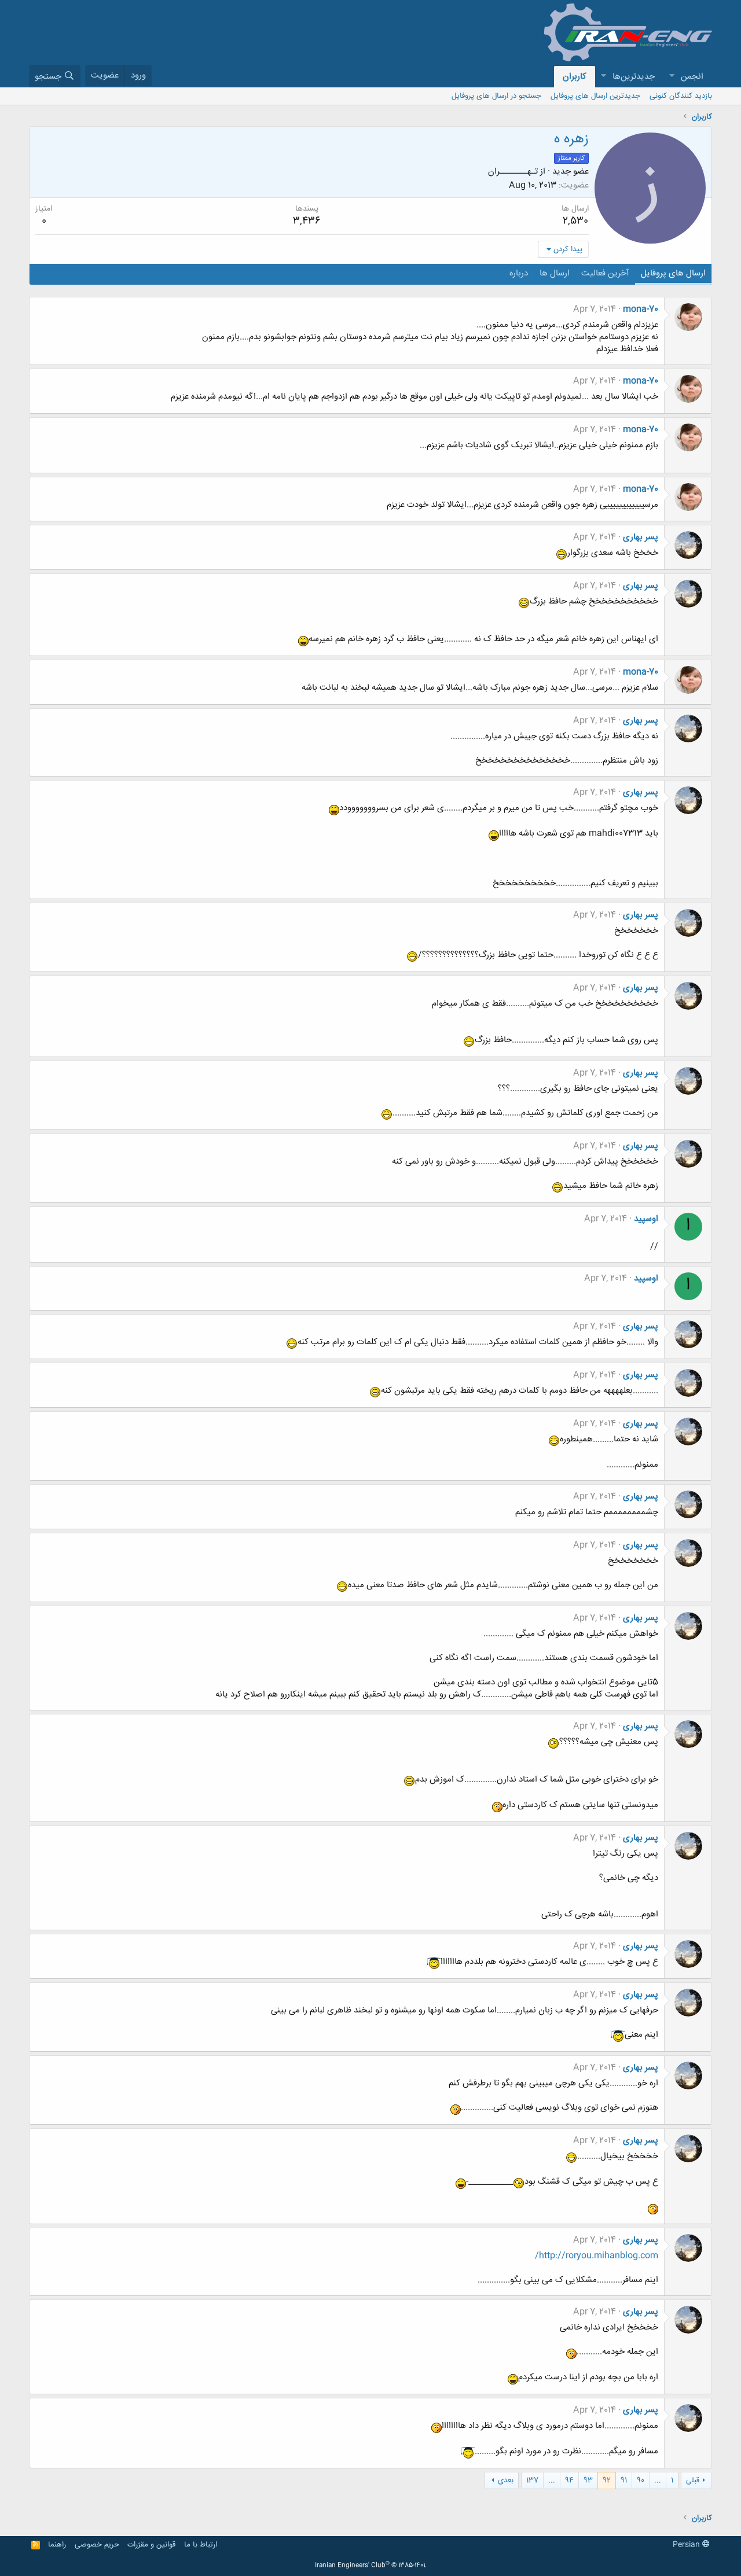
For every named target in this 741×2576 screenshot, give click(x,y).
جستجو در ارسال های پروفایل (496, 96)
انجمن (692, 77)
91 (624, 2481)
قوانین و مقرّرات (151, 2545)
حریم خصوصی (97, 2545)
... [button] (658, 2481)
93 (588, 2481)
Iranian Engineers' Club (371, 2566)
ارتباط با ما (201, 2545)
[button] (672, 77)
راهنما (57, 2545)
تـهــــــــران (513, 172)
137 (532, 2481)
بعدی (506, 2481)
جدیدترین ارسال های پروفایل (595, 96)
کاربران (575, 77)
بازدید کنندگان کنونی (681, 96)
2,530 (575, 221)
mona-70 (641, 309)
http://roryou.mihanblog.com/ (597, 2256)
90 (641, 2481)
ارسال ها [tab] (555, 273)
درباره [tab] (519, 273)
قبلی (693, 2481)
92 (607, 2481)
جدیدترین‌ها (634, 77)
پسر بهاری (641, 537)
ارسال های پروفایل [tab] (673, 273)
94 (569, 2481)
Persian (687, 2545)
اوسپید (646, 1219)
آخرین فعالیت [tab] (605, 273)
